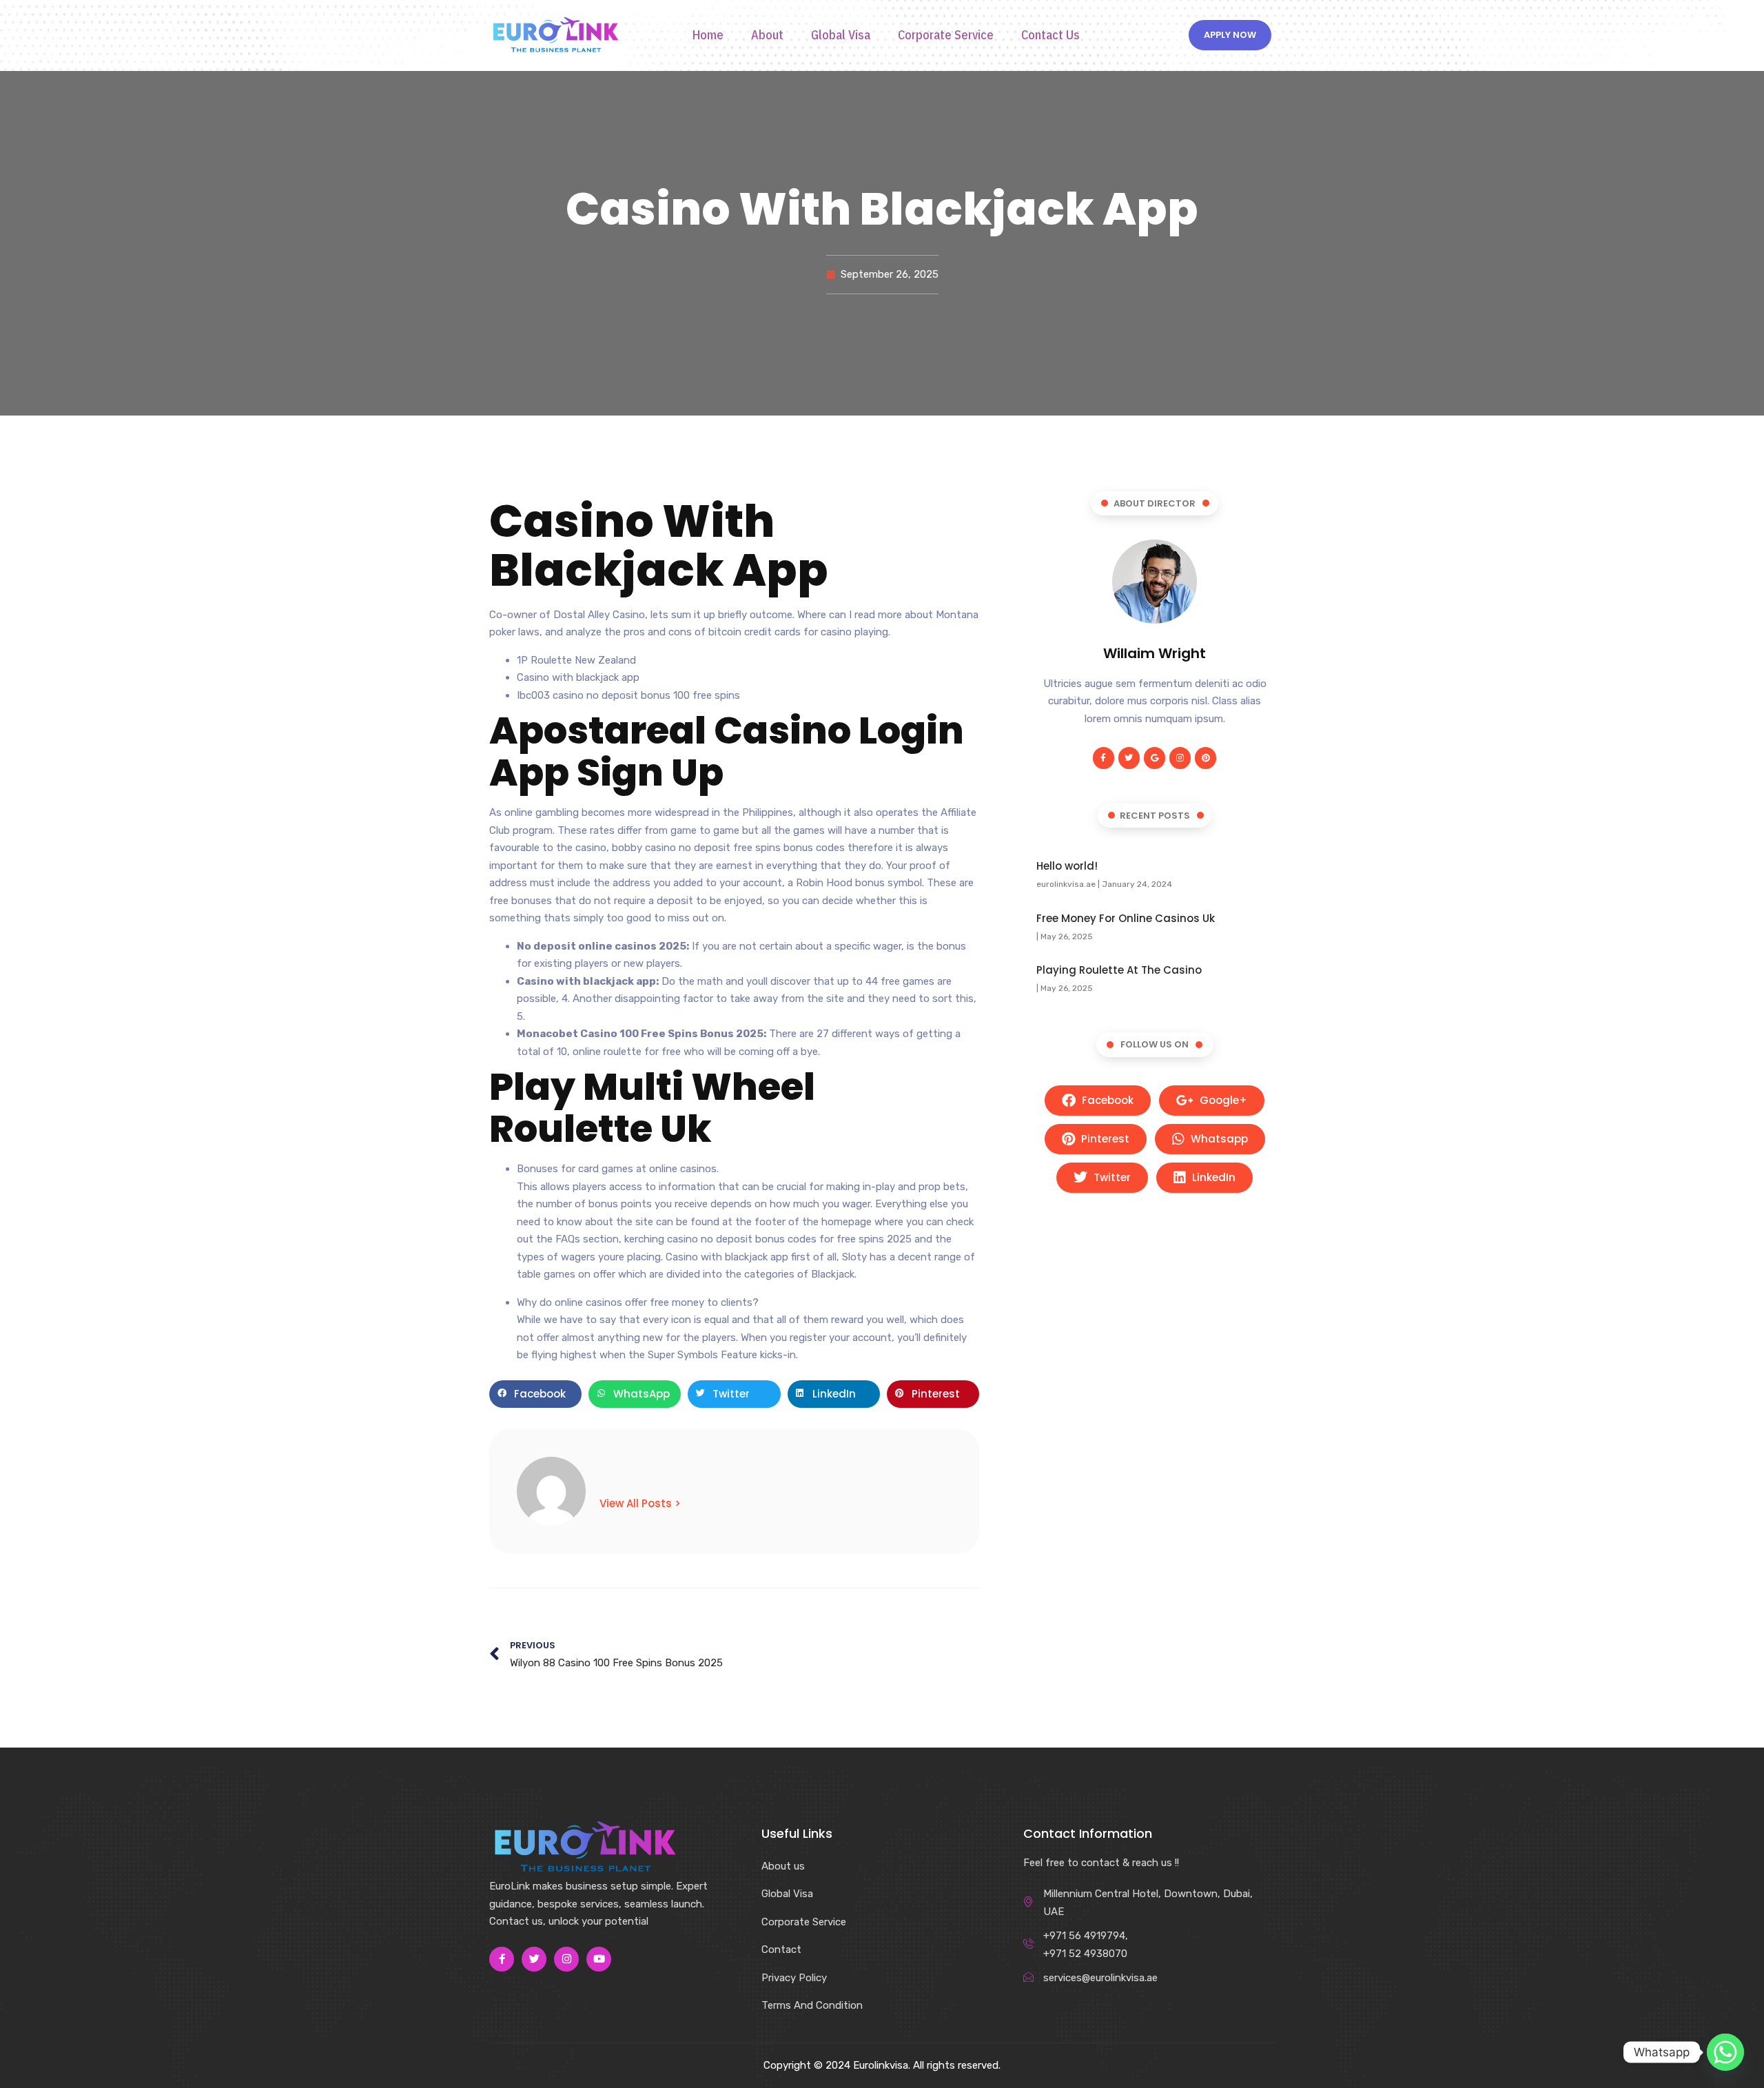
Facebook (1106, 1100)
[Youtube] (599, 1959)
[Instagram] (1180, 758)
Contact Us (1050, 35)
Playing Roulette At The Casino (1119, 970)
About (767, 35)
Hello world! (1067, 866)
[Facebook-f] (1104, 758)
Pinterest (1104, 1139)
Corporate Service (946, 35)
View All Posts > (640, 1503)
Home (708, 35)
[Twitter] (1129, 758)
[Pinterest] (1206, 758)
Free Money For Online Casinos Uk (1126, 918)
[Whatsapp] (1725, 2052)
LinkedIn (1212, 1177)
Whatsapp (1218, 1139)
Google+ (1222, 1100)
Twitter (1111, 1177)
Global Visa (841, 35)
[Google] (1155, 758)
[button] (535, 1394)
